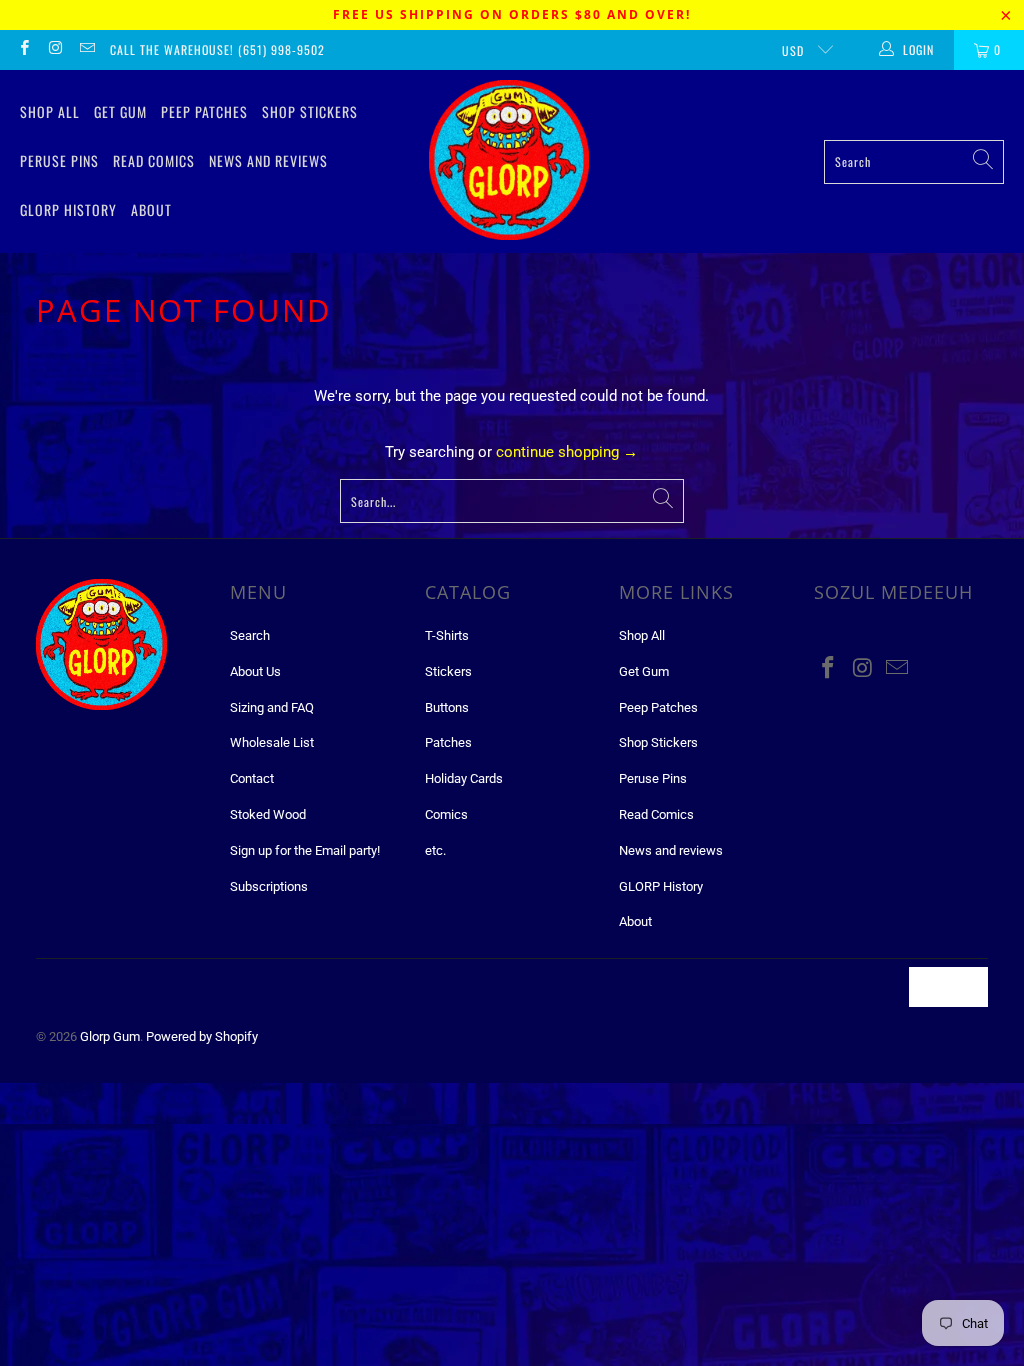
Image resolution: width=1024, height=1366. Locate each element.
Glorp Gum (110, 1036)
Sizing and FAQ (272, 707)
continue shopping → (567, 452)
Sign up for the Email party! (305, 850)
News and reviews (268, 160)
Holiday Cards (464, 778)
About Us (255, 671)
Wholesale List (272, 742)
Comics (446, 814)
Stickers (448, 671)
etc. (435, 850)
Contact (252, 778)
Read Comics (154, 160)
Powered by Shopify (202, 1036)
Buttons (447, 707)
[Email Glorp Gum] (86, 50)
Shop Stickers (310, 111)
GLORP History (68, 209)
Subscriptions (269, 886)
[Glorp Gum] (509, 161)
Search (250, 635)
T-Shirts (447, 635)
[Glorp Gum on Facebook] (23, 50)
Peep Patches (204, 111)
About (151, 209)
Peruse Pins (59, 160)
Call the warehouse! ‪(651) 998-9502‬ (217, 49)
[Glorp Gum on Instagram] (54, 50)
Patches (448, 742)
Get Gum (120, 111)
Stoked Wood (268, 814)
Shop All (50, 111)
